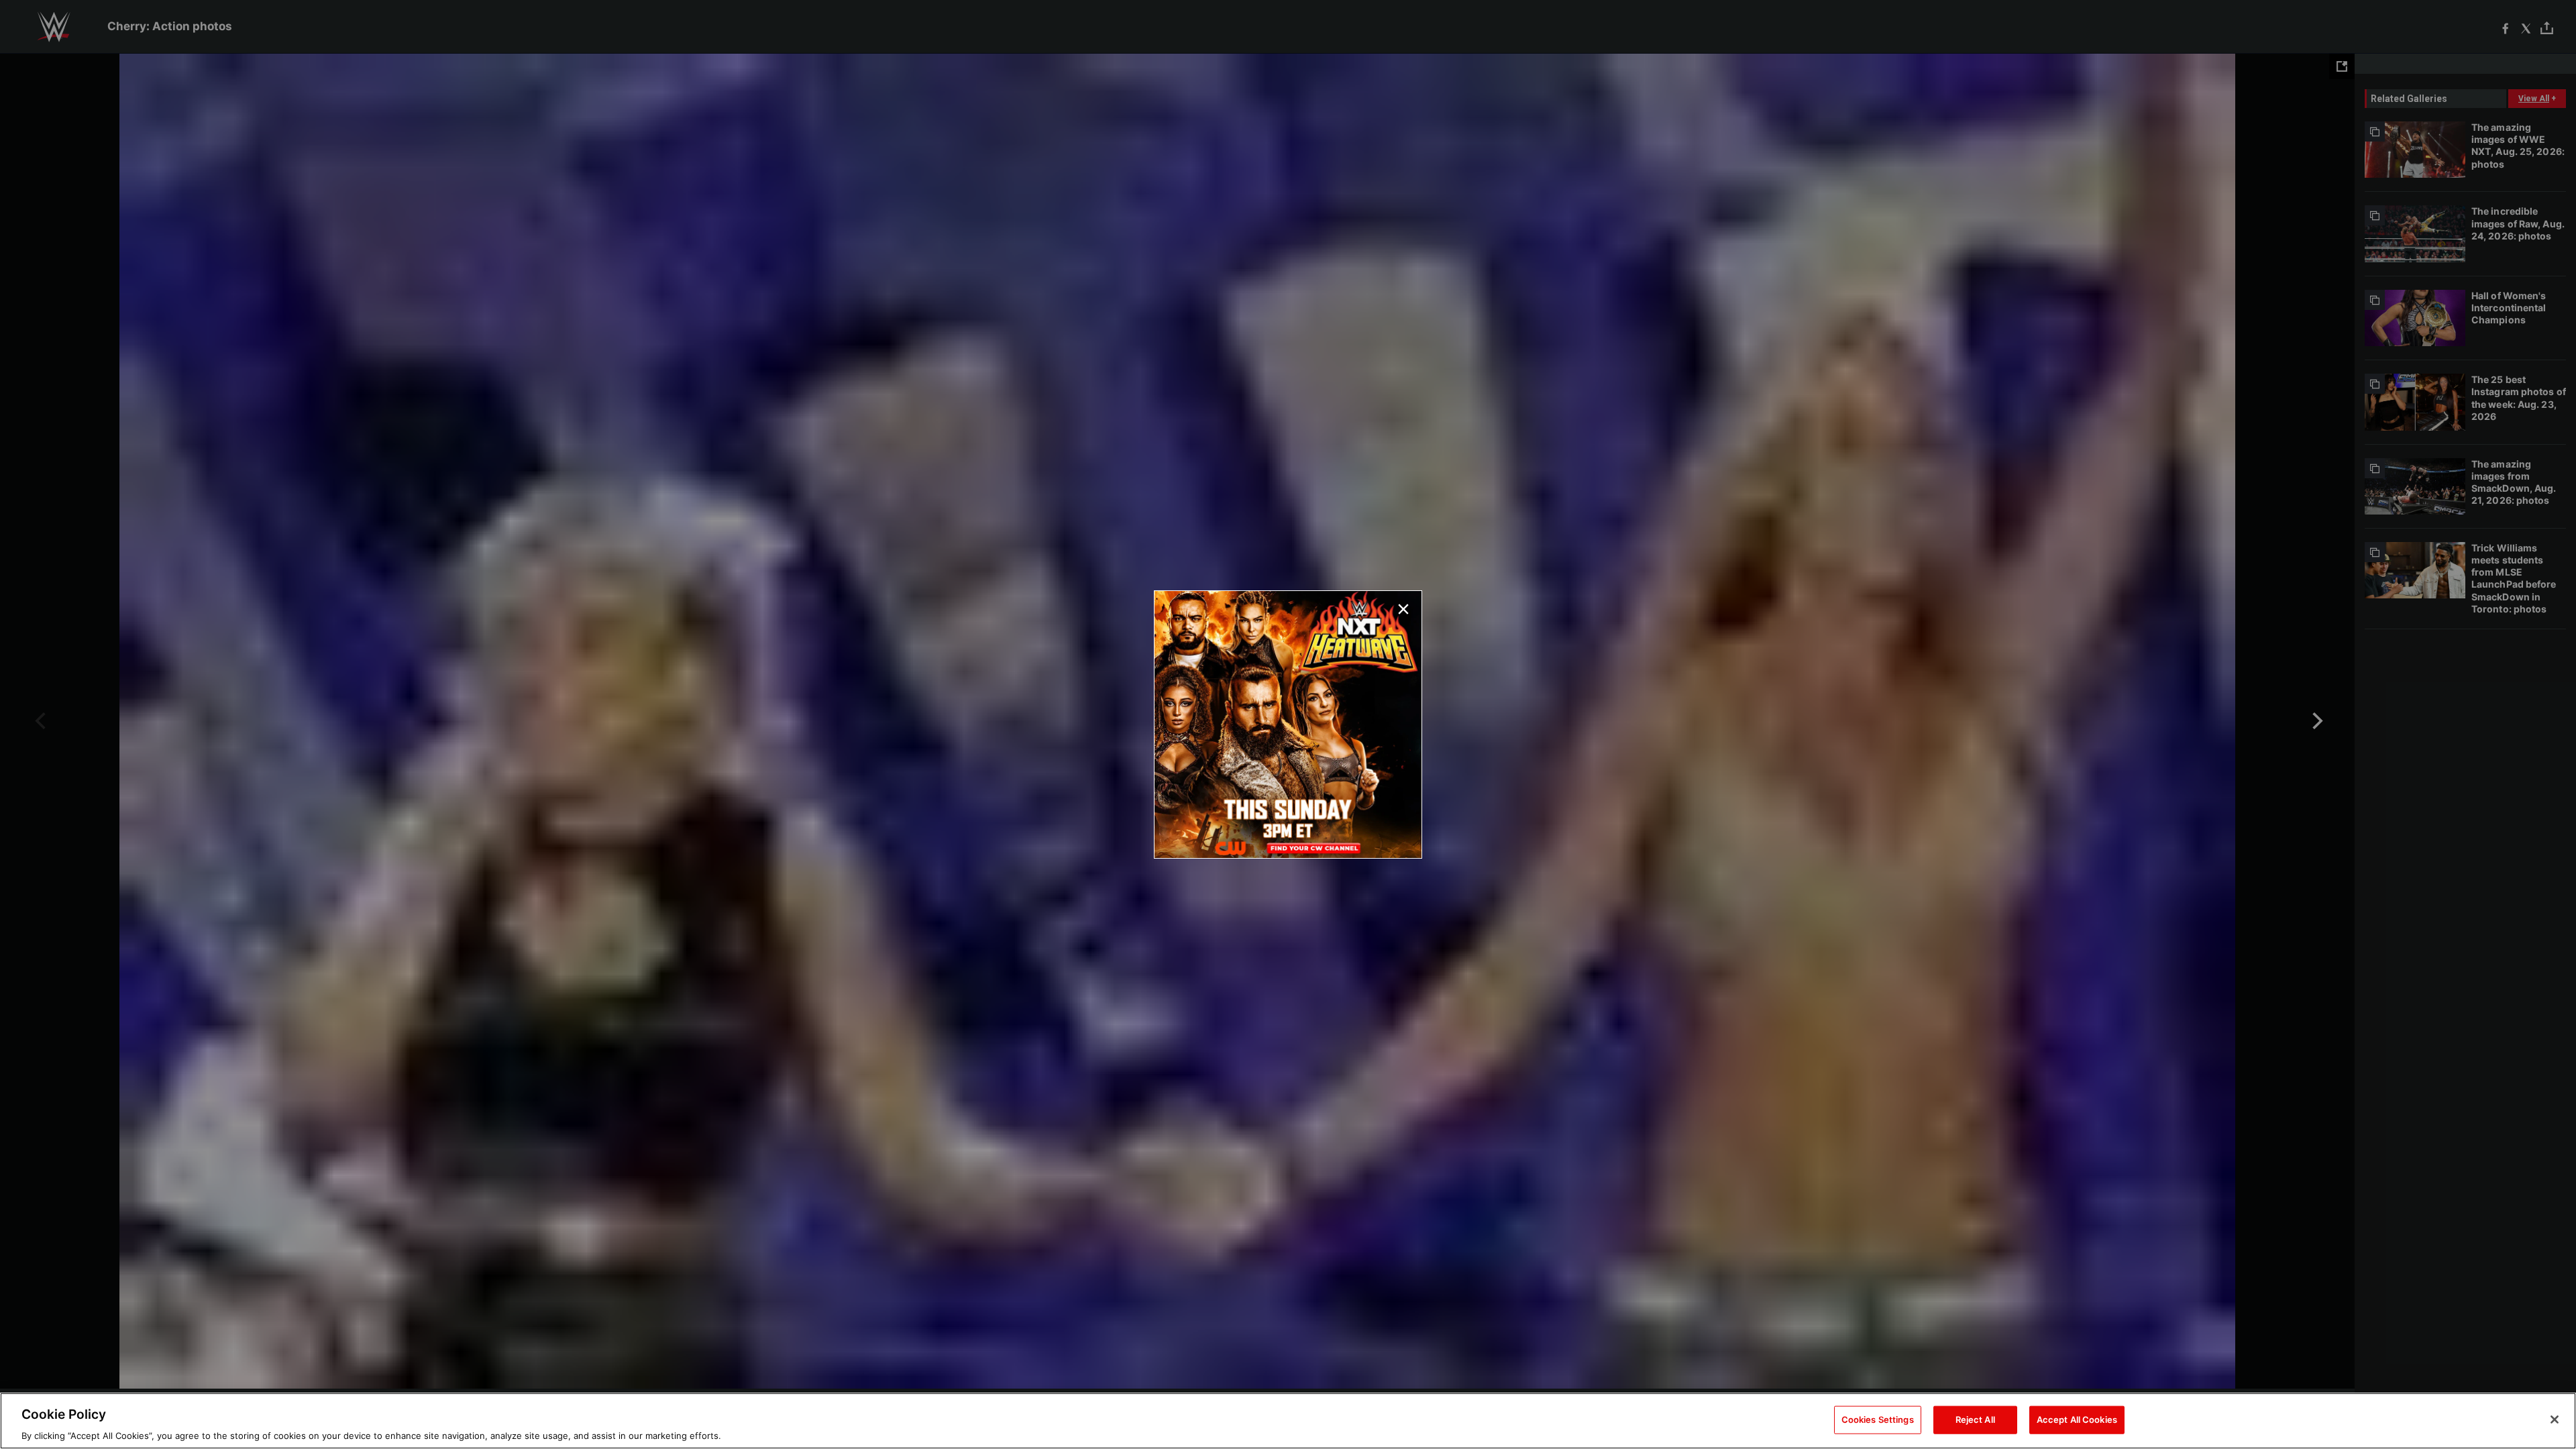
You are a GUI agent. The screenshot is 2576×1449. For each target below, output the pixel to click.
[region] (1288, 1421)
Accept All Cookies (2077, 1419)
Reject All (1975, 1419)
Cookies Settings (1878, 1419)
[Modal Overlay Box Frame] (1288, 724)
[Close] (2555, 1419)
